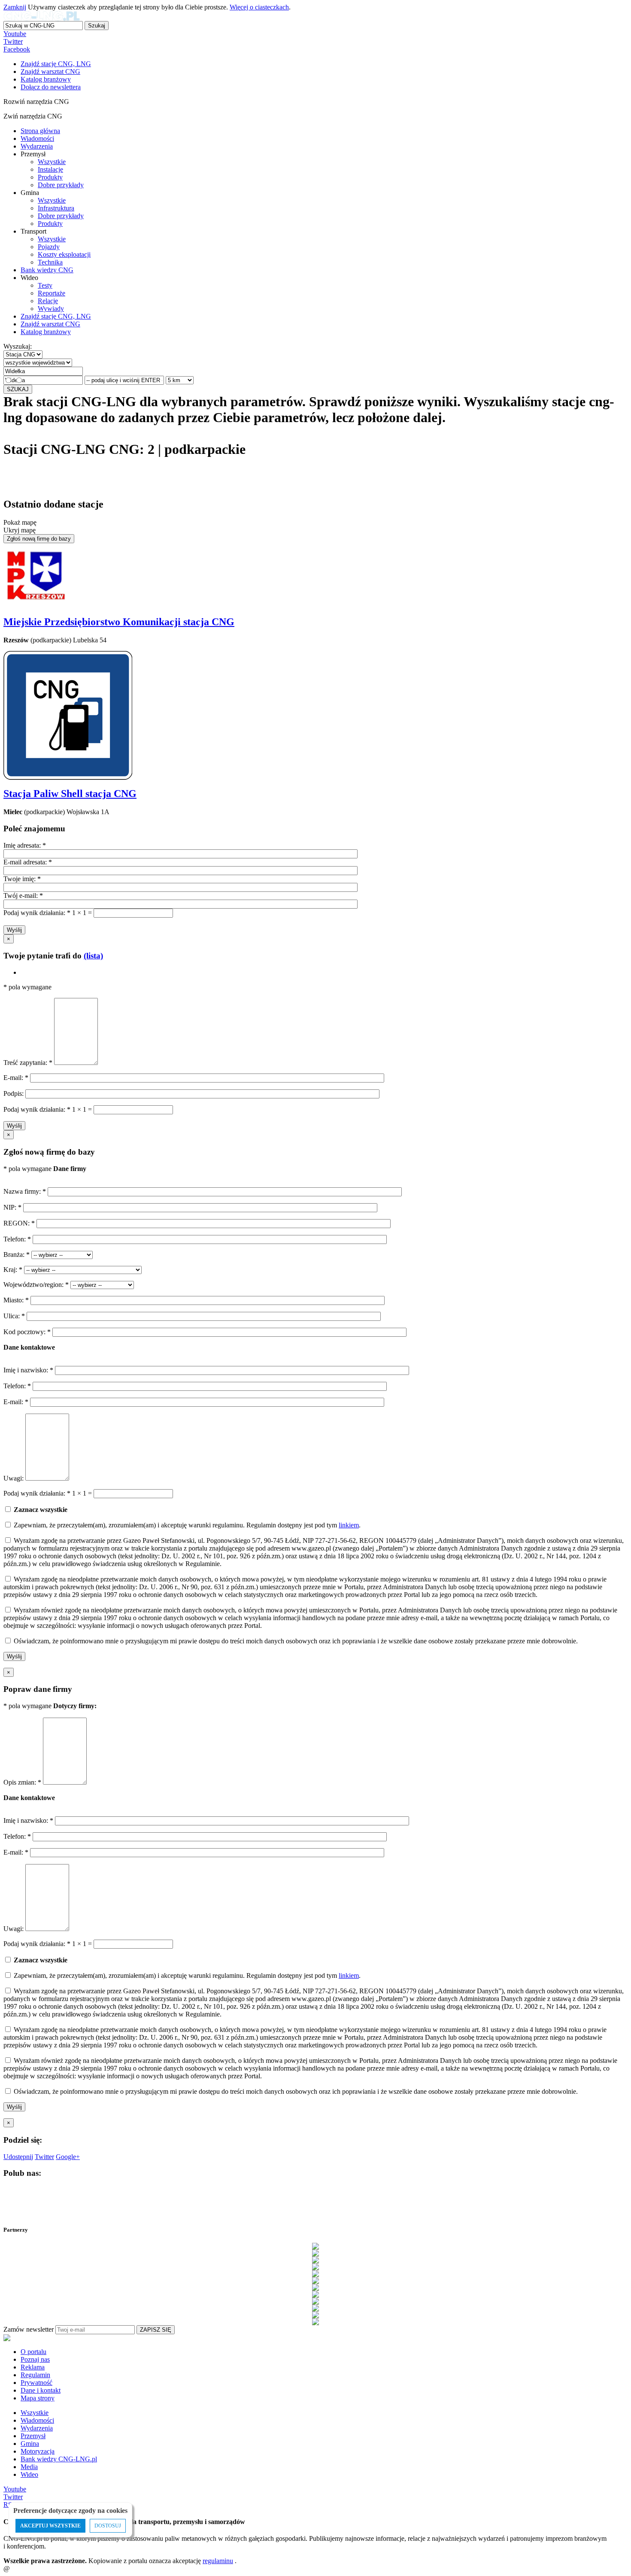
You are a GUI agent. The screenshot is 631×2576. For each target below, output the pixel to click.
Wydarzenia (37, 146)
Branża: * (17, 1255)
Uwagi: (14, 1478)
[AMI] (315, 2246)
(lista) (93, 956)
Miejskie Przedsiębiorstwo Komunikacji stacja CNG (119, 622)
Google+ (68, 2157)
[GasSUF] (315, 2287)
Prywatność (36, 2383)
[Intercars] (315, 2301)
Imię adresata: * (25, 845)
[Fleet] (315, 2281)
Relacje (48, 301)
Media (29, 2467)
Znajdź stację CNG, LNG (56, 316)
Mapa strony (38, 2398)
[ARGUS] (315, 2253)
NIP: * (13, 1207)
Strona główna (40, 131)
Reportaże (52, 293)
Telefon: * (18, 1239)
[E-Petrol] (315, 2274)
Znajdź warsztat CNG (50, 324)
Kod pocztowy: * (28, 1332)
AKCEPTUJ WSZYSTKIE (50, 2526)
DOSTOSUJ (108, 2526)
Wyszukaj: (18, 346)
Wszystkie (52, 162)
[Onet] (315, 2315)
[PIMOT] (315, 2322)
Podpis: (14, 1093)
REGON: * (20, 1223)
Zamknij (15, 7)
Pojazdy (49, 247)
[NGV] (315, 2308)
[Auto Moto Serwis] (315, 2260)
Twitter (13, 41)
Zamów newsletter (29, 2329)
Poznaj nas (35, 2359)
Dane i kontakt (41, 2390)
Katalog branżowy (46, 332)
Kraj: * (14, 1270)
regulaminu (218, 2561)
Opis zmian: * (23, 1782)
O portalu (33, 2352)
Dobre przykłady (61, 185)
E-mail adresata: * (28, 862)
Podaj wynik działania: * (37, 913)
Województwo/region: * (37, 1285)
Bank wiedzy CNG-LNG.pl (59, 2459)
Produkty (50, 177)
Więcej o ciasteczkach (259, 7)
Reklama (33, 2367)
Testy (45, 285)
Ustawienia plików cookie (19, 2557)
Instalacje (50, 169)
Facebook (17, 49)
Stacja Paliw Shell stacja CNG (70, 794)
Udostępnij (18, 2157)
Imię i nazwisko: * (29, 1370)
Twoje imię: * (22, 879)
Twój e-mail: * (23, 896)
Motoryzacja (38, 2451)
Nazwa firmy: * (25, 1191)
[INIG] (315, 2294)
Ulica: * (15, 1316)
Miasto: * (17, 1300)
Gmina (30, 2444)
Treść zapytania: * (29, 1063)
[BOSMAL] (315, 2267)
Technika (50, 262)
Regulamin (35, 2375)
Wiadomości (37, 138)
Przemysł (33, 2436)
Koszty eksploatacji (64, 254)
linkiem (349, 1525)
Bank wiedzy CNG (47, 270)
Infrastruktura (56, 208)
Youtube (15, 34)
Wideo (29, 2474)
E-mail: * (17, 1078)
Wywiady (51, 309)
